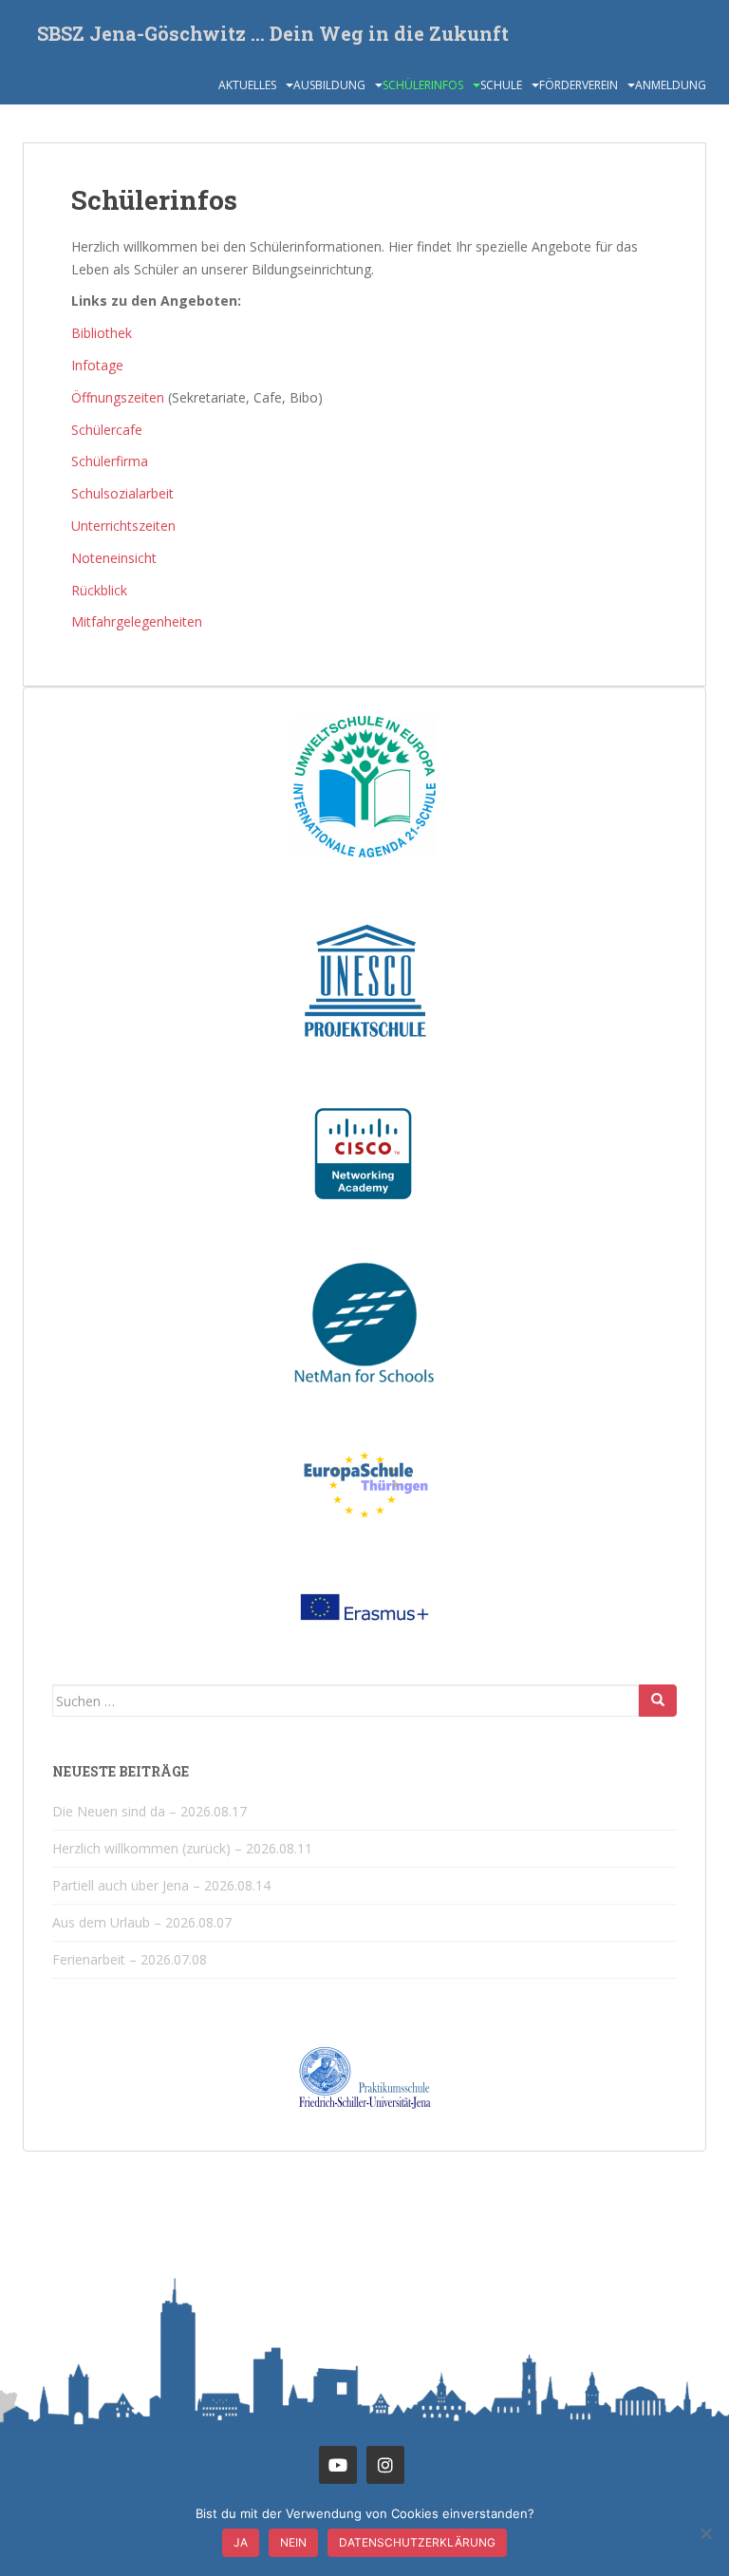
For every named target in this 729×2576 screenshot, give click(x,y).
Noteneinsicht (114, 558)
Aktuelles (247, 85)
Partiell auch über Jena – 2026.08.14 (161, 1885)
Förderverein (579, 85)
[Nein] (705, 2533)
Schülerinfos (423, 85)
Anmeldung (671, 85)
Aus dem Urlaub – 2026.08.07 (142, 1922)
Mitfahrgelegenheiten (137, 621)
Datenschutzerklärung (417, 2542)
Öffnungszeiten (118, 397)
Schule (501, 85)
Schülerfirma (110, 461)
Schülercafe (107, 430)
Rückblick (99, 590)
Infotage (97, 365)
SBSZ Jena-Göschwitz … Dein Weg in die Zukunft (273, 33)
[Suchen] (658, 1701)
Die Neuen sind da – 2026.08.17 (150, 1811)
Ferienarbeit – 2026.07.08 (130, 1959)
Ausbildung (329, 85)
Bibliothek (102, 333)
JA (241, 2542)
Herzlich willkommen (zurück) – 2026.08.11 (182, 1848)
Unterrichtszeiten (123, 526)
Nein (293, 2542)
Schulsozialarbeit (122, 493)
